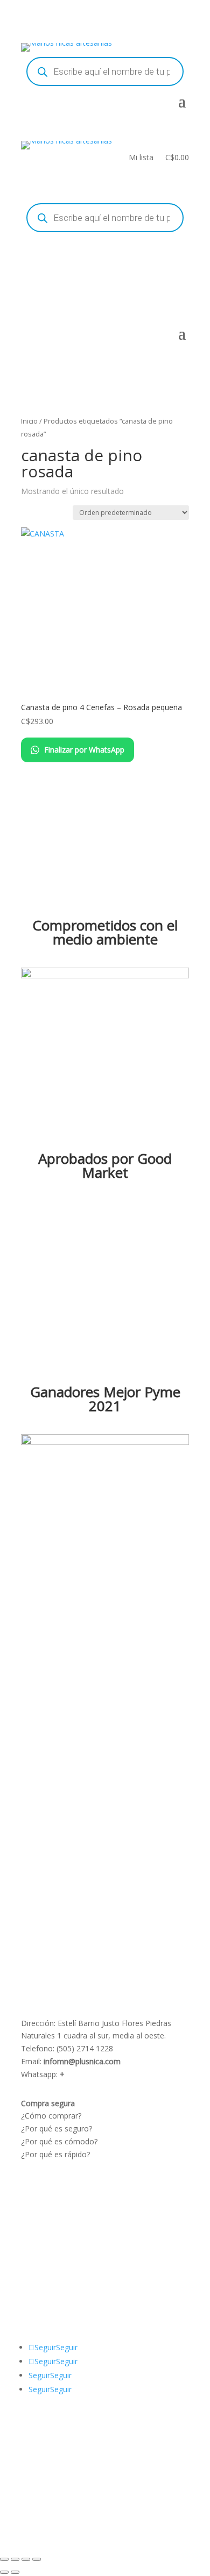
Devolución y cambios (59, 2209)
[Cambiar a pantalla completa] (15, 2559)
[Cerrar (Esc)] (37, 2559)
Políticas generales (54, 2221)
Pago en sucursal (51, 2234)
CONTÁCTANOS (50, 2289)
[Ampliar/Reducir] (4, 2559)
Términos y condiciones (62, 2196)
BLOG (31, 2276)
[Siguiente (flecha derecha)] (15, 2572)
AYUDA (34, 2263)
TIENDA (62, 2276)
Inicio (29, 421)
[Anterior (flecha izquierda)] (4, 2572)
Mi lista (141, 158)
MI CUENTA (73, 2263)
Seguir (67, 2347)
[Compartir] (26, 2559)
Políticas (36, 2183)
